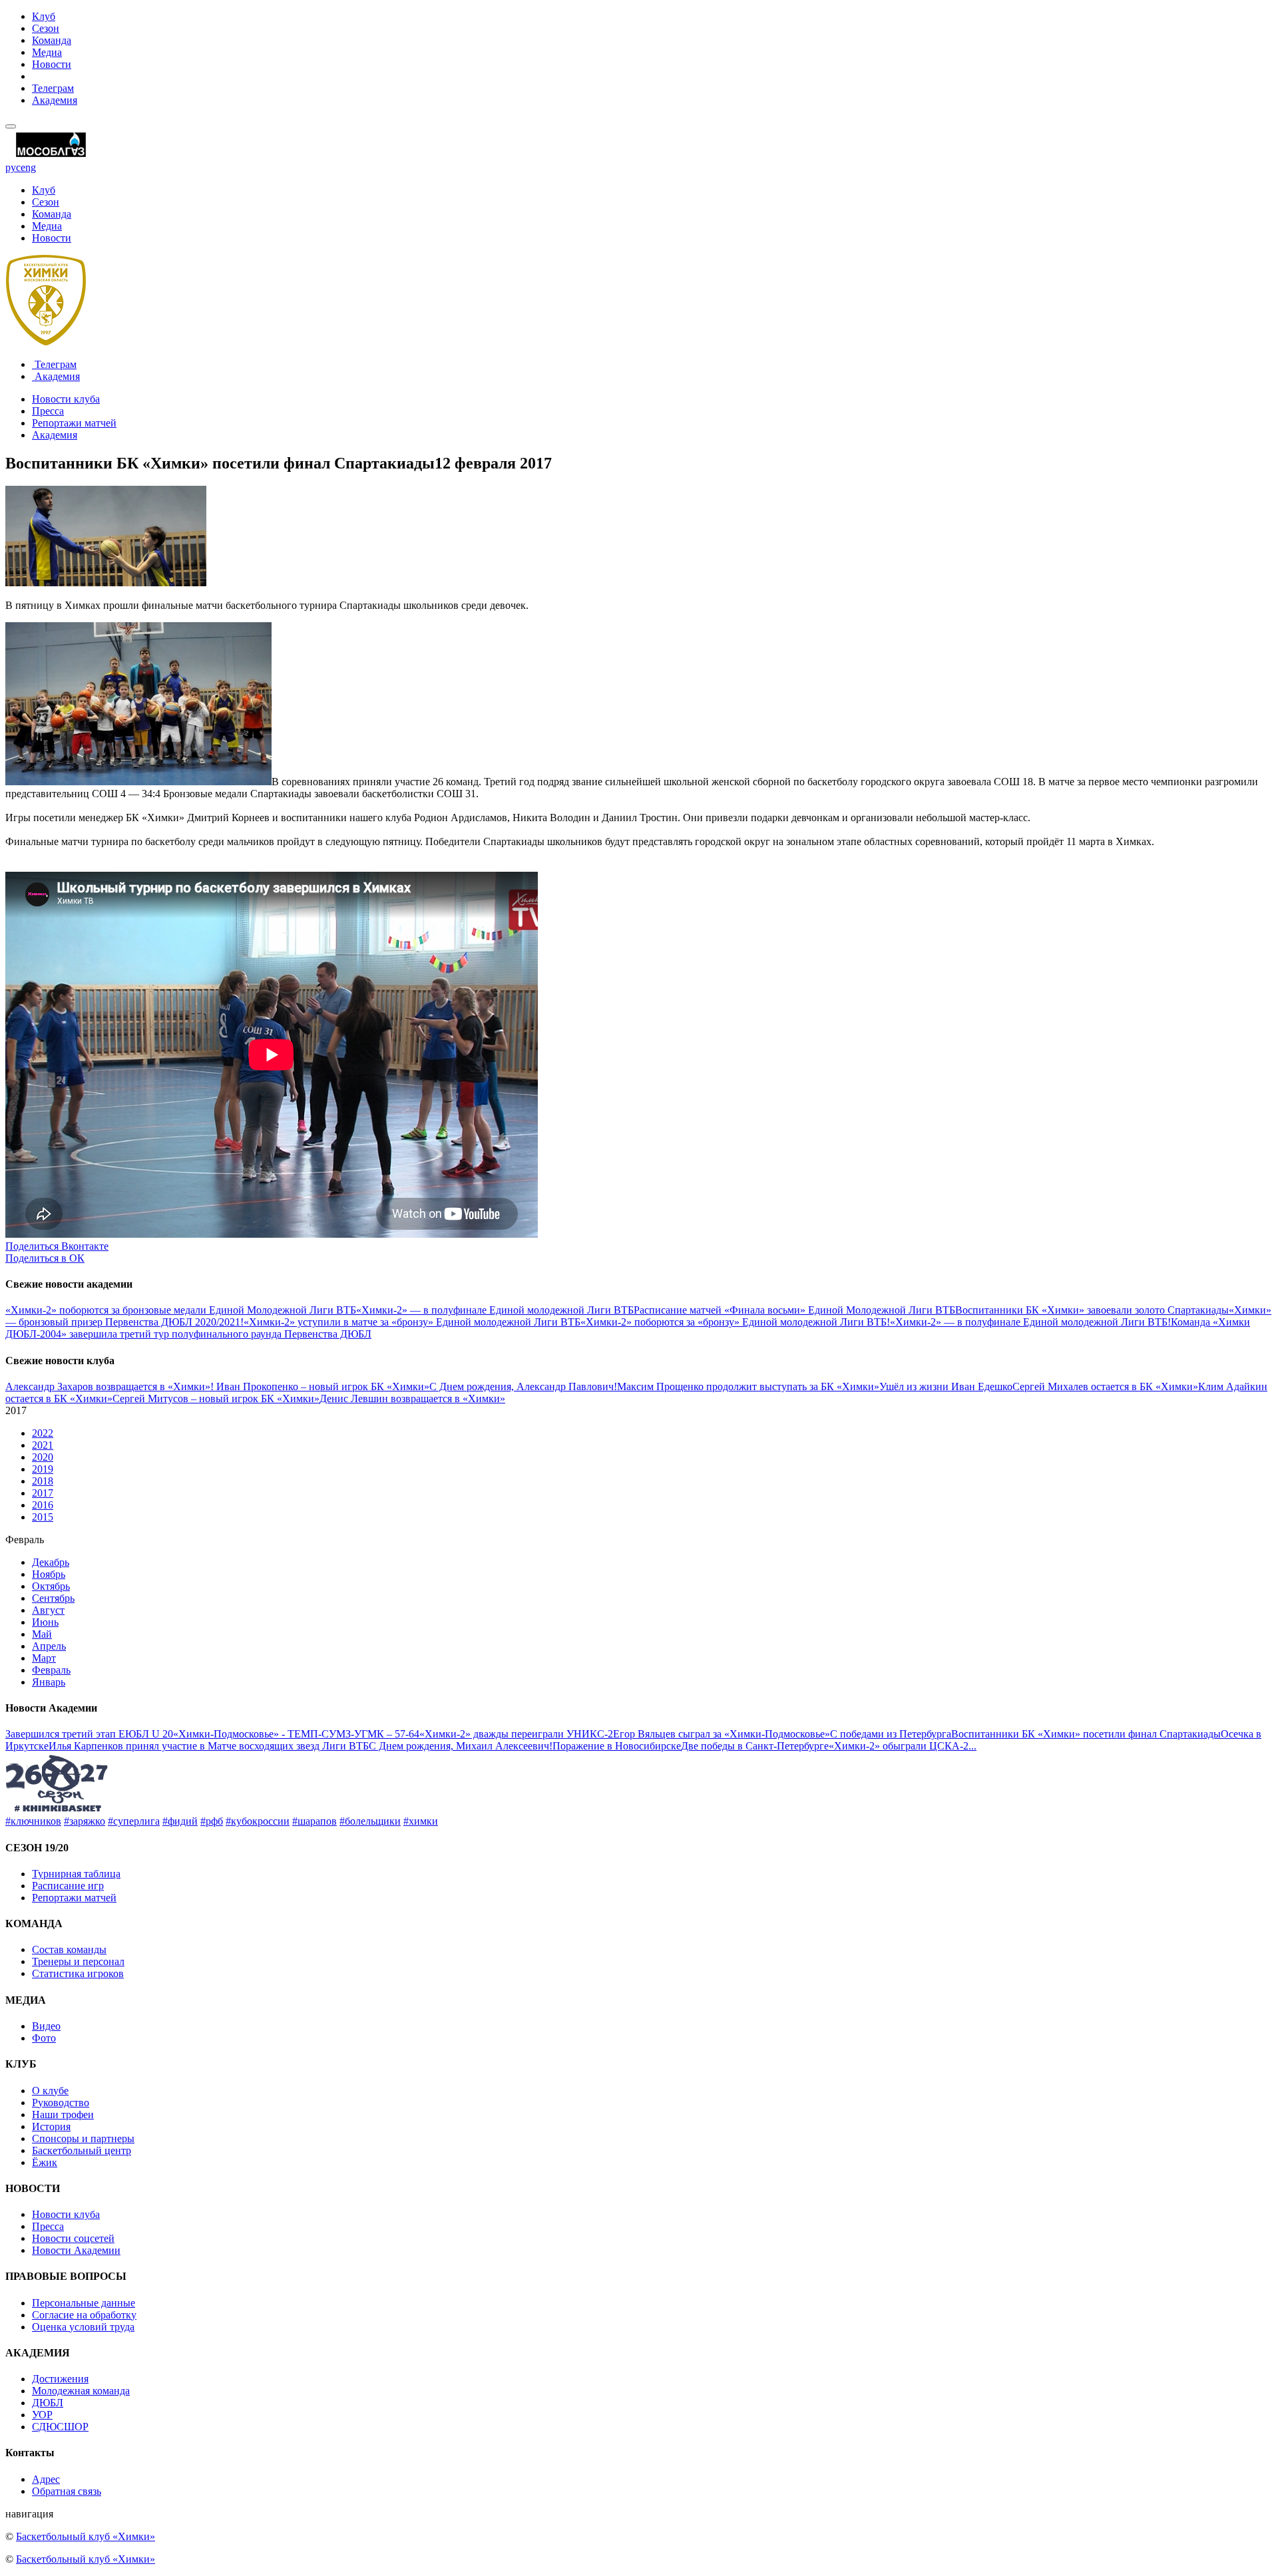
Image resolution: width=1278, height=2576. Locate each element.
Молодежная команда (81, 2391)
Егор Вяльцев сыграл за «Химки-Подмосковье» (722, 1734)
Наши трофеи (63, 2115)
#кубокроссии (258, 1821)
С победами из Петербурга (891, 1734)
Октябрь (51, 1586)
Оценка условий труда (83, 2327)
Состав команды (69, 1949)
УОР (42, 2415)
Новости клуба (66, 399)
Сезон (46, 28)
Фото (44, 2038)
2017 (43, 1493)
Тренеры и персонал (78, 1961)
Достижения (60, 2379)
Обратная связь (67, 2491)
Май (42, 1634)
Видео (46, 2026)
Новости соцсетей (73, 2238)
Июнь (45, 1622)
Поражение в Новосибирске (617, 1746)
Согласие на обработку (84, 2315)
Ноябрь (49, 1574)
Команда (52, 40)
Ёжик (45, 2162)
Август (48, 1610)
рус (13, 167)
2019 (43, 1469)
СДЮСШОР (60, 2427)
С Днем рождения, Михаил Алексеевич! (461, 1746)
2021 (43, 1445)
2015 (43, 1517)
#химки (421, 1821)
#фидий (180, 1821)
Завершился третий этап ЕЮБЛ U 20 (89, 1734)
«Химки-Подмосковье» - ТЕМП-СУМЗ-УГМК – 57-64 (296, 1734)
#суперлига (134, 1821)
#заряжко (85, 1821)
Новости (52, 64)
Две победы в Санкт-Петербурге (755, 1746)
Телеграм (53, 88)
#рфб (212, 1821)
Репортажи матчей (74, 423)
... (972, 1746)
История (51, 2126)
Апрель (49, 1646)
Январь (49, 1682)
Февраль (51, 1670)
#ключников (33, 1821)
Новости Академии (76, 2250)
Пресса (48, 411)
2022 (43, 1433)
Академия (55, 100)
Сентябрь (53, 1598)
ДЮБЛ (48, 2403)
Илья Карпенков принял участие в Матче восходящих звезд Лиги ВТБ (209, 1746)
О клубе (50, 2091)
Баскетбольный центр (82, 2150)
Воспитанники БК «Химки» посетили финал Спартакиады (1086, 1734)
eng (28, 167)
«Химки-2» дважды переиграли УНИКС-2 (516, 1734)
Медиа (47, 52)
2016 (43, 1505)
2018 (43, 1481)
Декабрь (51, 1562)
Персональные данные (84, 2303)
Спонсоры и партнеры (83, 2138)
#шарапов (315, 1821)
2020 (43, 1457)
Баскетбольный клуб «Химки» (86, 2536)
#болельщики (370, 1821)
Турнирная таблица (76, 1874)
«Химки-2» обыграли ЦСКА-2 (899, 1746)
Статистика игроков (78, 1973)
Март (44, 1658)
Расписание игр (68, 1886)
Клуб (44, 16)
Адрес (46, 2479)
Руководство (61, 2103)
